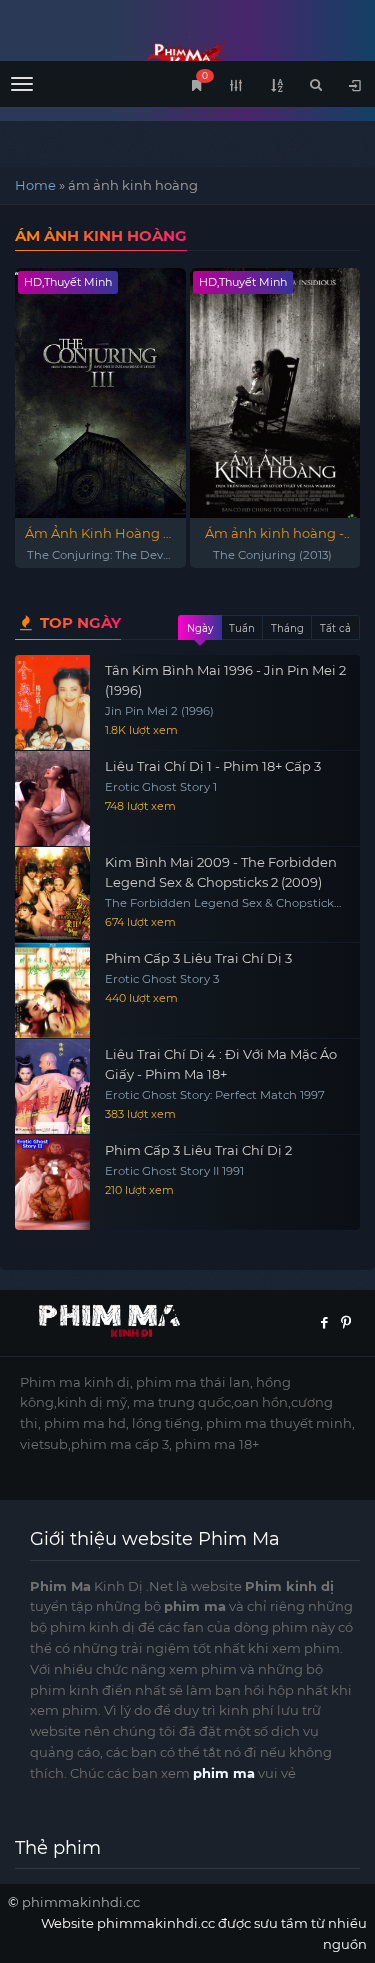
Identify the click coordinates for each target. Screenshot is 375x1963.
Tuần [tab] (242, 628)
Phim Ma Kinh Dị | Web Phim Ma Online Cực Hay (187, 57)
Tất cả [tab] (335, 628)
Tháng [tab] (287, 628)
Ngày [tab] (200, 628)
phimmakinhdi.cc (81, 1902)
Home (35, 185)
